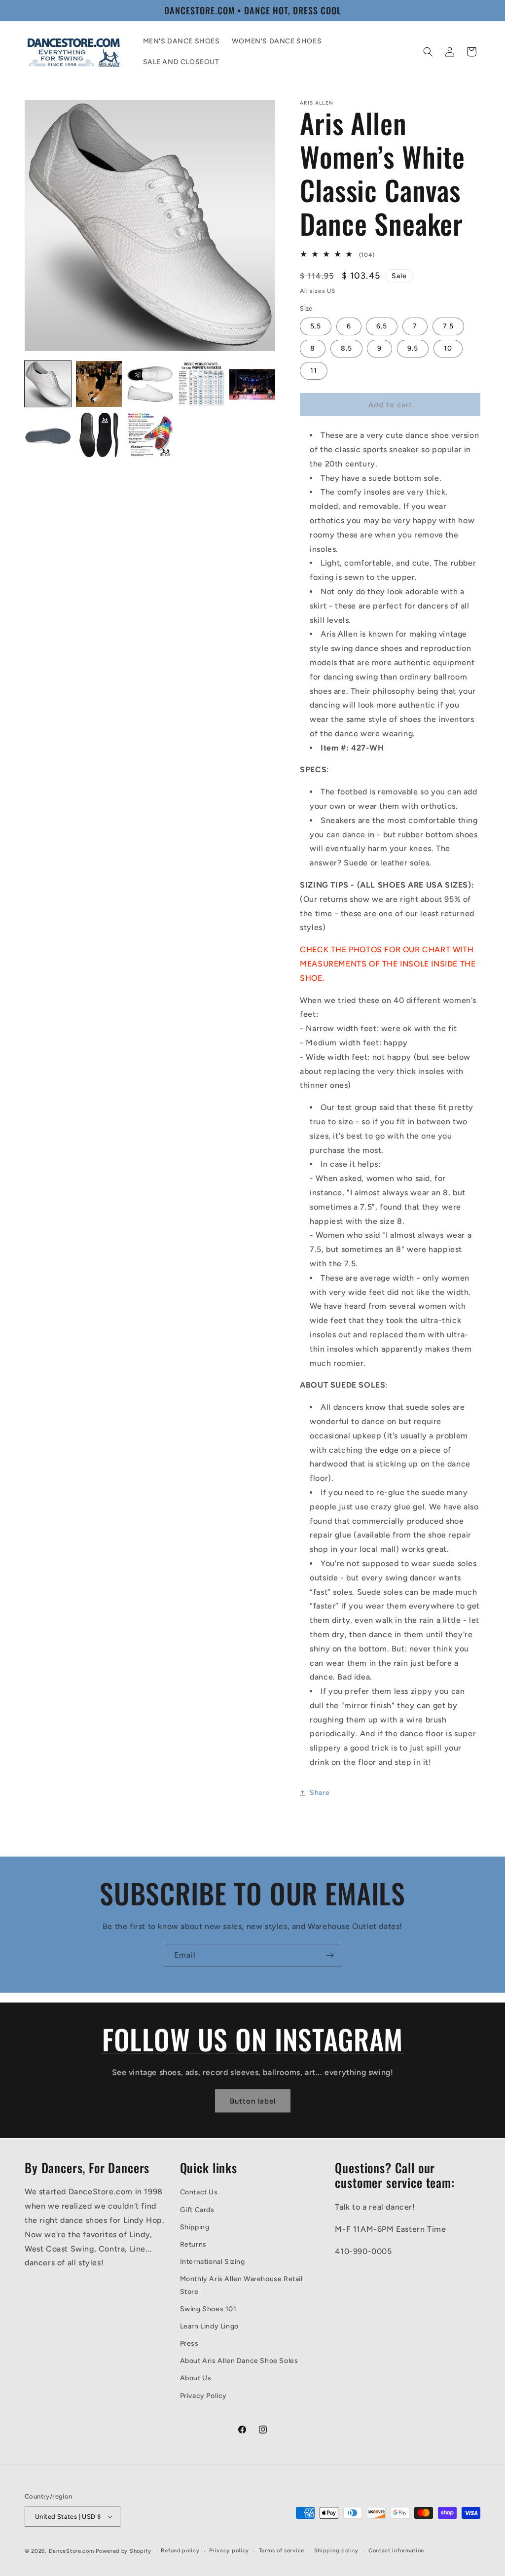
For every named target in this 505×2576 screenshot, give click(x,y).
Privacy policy (229, 2551)
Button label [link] (253, 2101)
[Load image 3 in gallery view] (150, 384)
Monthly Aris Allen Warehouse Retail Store (241, 2285)
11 (314, 371)
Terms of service (282, 2551)
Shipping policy (337, 2551)
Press (189, 2343)
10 (448, 348)
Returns (193, 2244)
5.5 (316, 326)
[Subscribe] (330, 1955)
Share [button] (320, 1793)
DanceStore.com (72, 2551)
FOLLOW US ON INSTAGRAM (252, 2039)
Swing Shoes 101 (208, 2309)
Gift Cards (197, 2210)
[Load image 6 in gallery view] (48, 435)
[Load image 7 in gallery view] (99, 435)
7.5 (448, 326)
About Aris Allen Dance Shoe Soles (239, 2361)
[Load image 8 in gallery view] (150, 435)
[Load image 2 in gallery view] (99, 384)
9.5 (413, 348)
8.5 (346, 348)
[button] (428, 52)
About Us (196, 2378)
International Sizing (213, 2262)
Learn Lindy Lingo (209, 2326)
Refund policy (180, 2551)
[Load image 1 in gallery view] (48, 384)
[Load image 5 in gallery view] (252, 384)
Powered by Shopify (124, 2551)
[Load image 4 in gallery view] (201, 384)
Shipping (195, 2227)
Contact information (396, 2551)
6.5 (382, 326)
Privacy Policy (203, 2396)
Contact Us (199, 2192)
